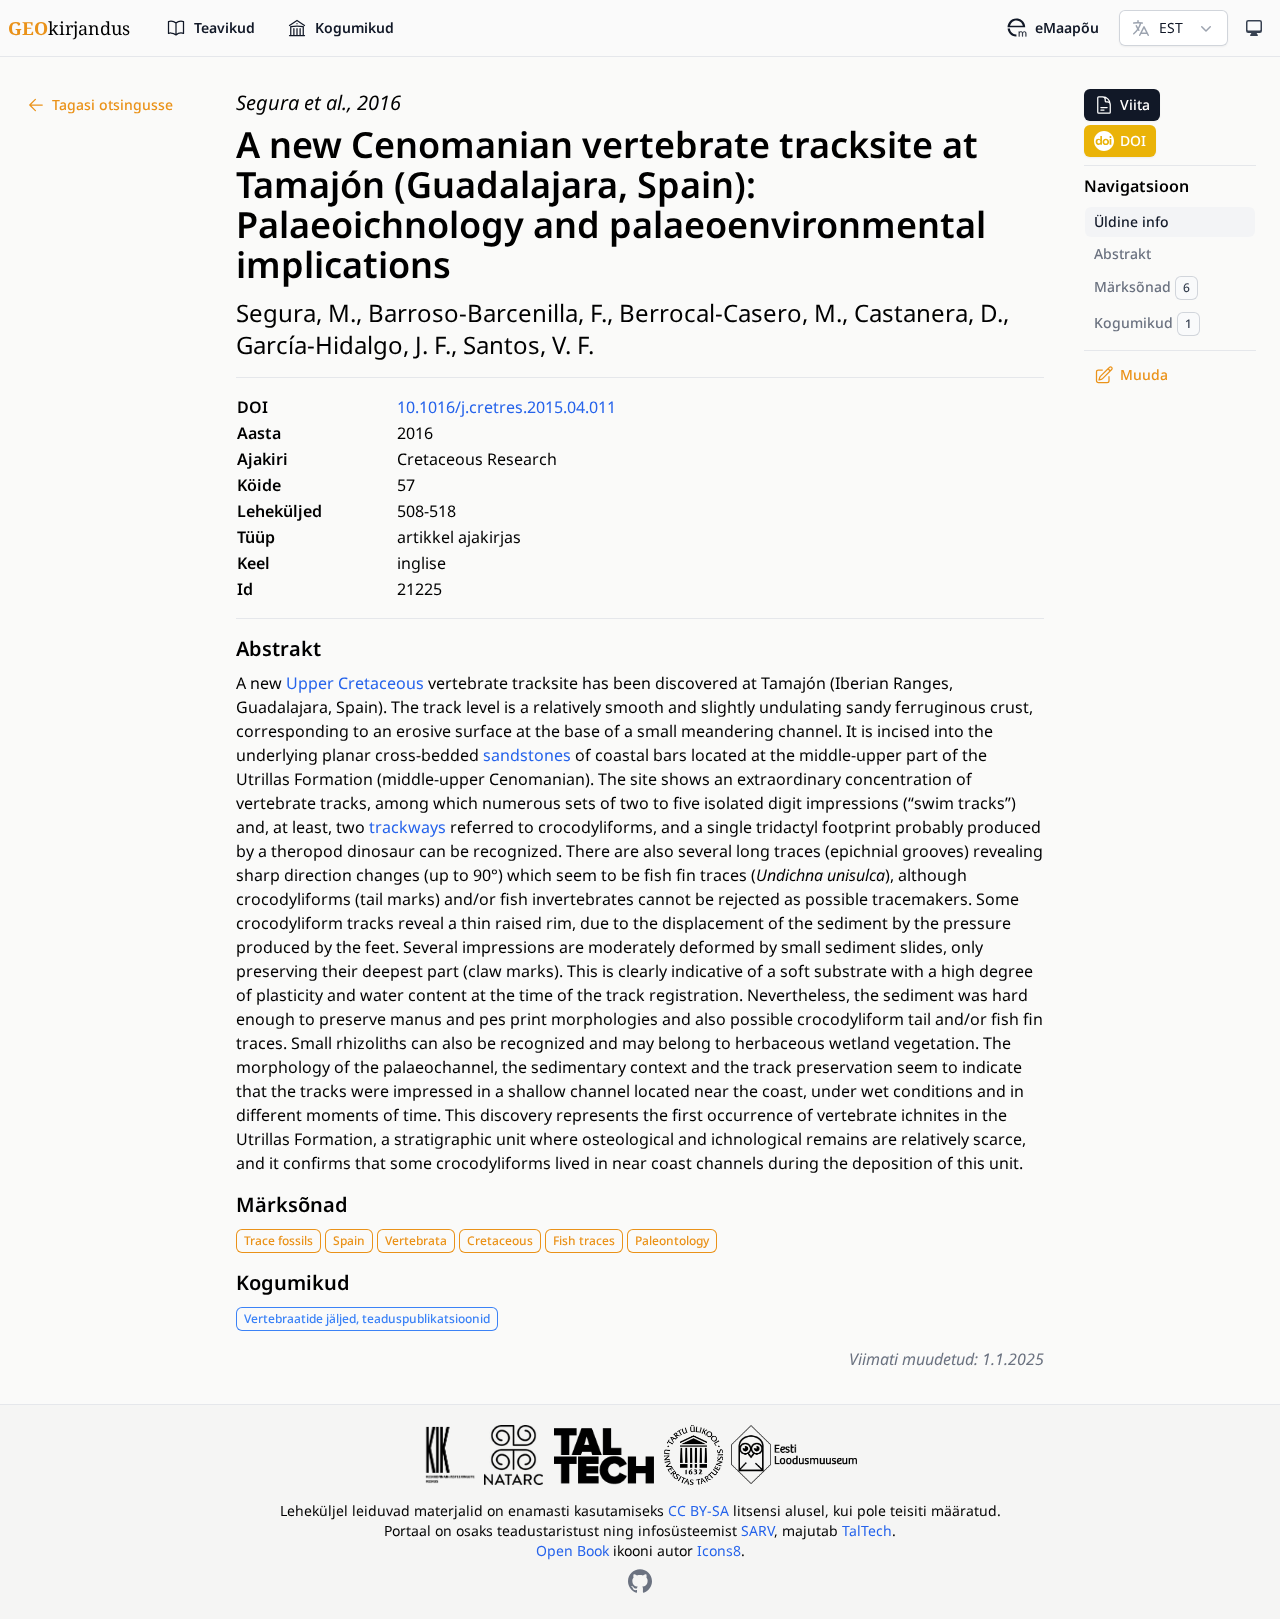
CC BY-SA (700, 1510)
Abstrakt (278, 648)
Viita (1135, 104)
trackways (407, 827)
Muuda (1144, 374)
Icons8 (719, 1550)
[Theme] (1254, 28)
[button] (1122, 105)
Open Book (572, 1550)
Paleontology (672, 1240)
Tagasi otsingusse (112, 104)
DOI (1133, 140)
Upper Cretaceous (355, 683)
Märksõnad (292, 1204)
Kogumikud (293, 1282)
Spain (349, 1240)
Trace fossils (278, 1240)
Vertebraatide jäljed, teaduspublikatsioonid (367, 1318)
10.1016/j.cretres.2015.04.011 (506, 407)
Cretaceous (500, 1240)
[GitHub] (640, 1581)
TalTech (867, 1530)
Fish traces (584, 1240)
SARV (757, 1530)
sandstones (527, 755)
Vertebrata (416, 1240)
